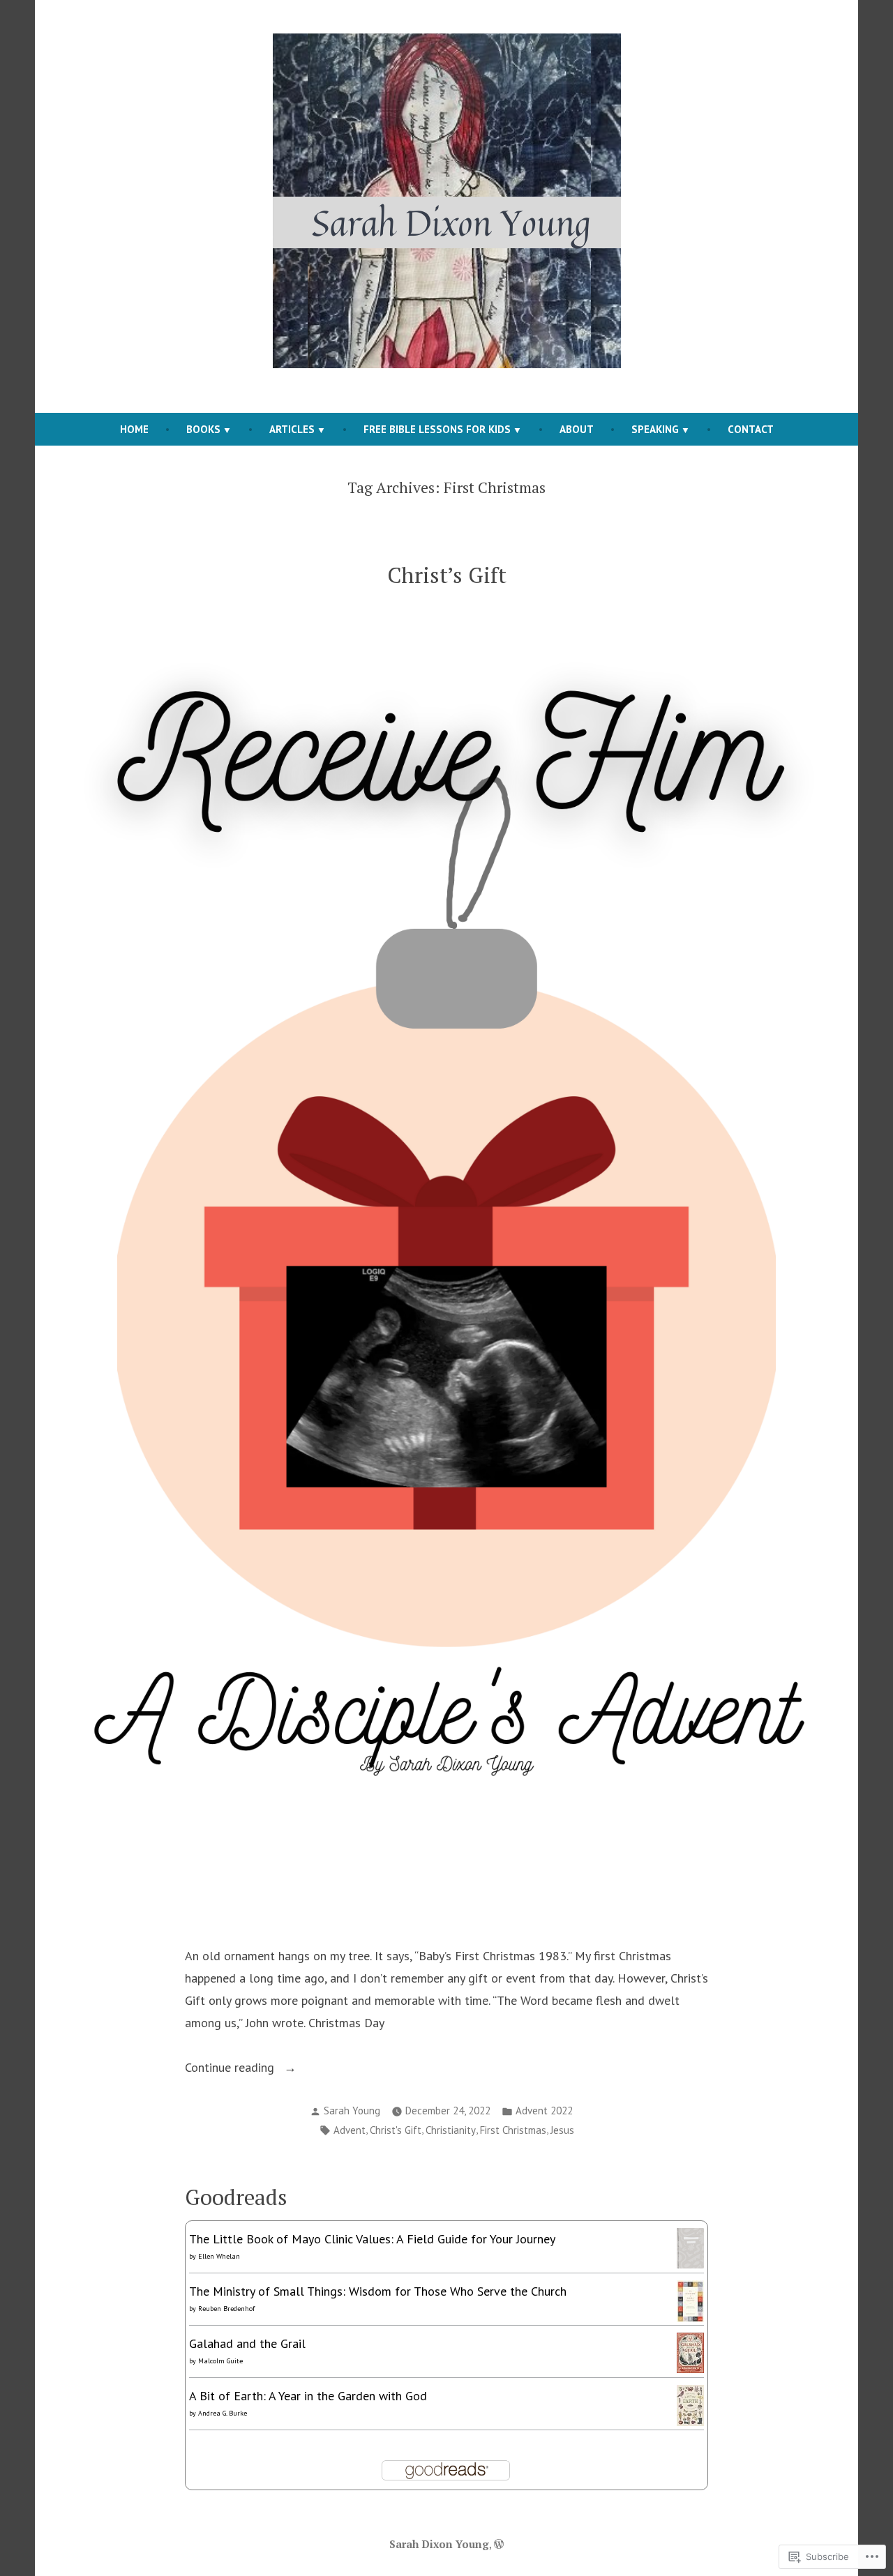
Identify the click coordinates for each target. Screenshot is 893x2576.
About (577, 429)
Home (134, 429)
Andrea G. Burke (223, 2413)
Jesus (562, 2130)
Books (203, 429)
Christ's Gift (396, 2130)
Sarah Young (352, 2111)
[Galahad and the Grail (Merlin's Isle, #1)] (690, 2351)
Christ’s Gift (447, 575)
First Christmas (513, 2130)
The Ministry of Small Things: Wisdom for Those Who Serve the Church (378, 2291)
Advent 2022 (544, 2111)
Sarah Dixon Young (439, 2544)
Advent (350, 2130)
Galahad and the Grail (247, 2343)
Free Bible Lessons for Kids (437, 429)
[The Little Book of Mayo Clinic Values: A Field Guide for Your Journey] (690, 2247)
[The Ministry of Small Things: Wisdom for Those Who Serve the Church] (690, 2300)
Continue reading (231, 2069)
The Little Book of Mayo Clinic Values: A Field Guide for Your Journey (372, 2239)
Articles (292, 429)
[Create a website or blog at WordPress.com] (499, 2544)
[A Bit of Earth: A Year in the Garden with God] (690, 2404)
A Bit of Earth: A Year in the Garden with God (308, 2396)
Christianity (451, 2130)
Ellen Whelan (219, 2256)
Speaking (655, 429)
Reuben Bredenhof (226, 2309)
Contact (751, 429)
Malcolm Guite (220, 2361)
